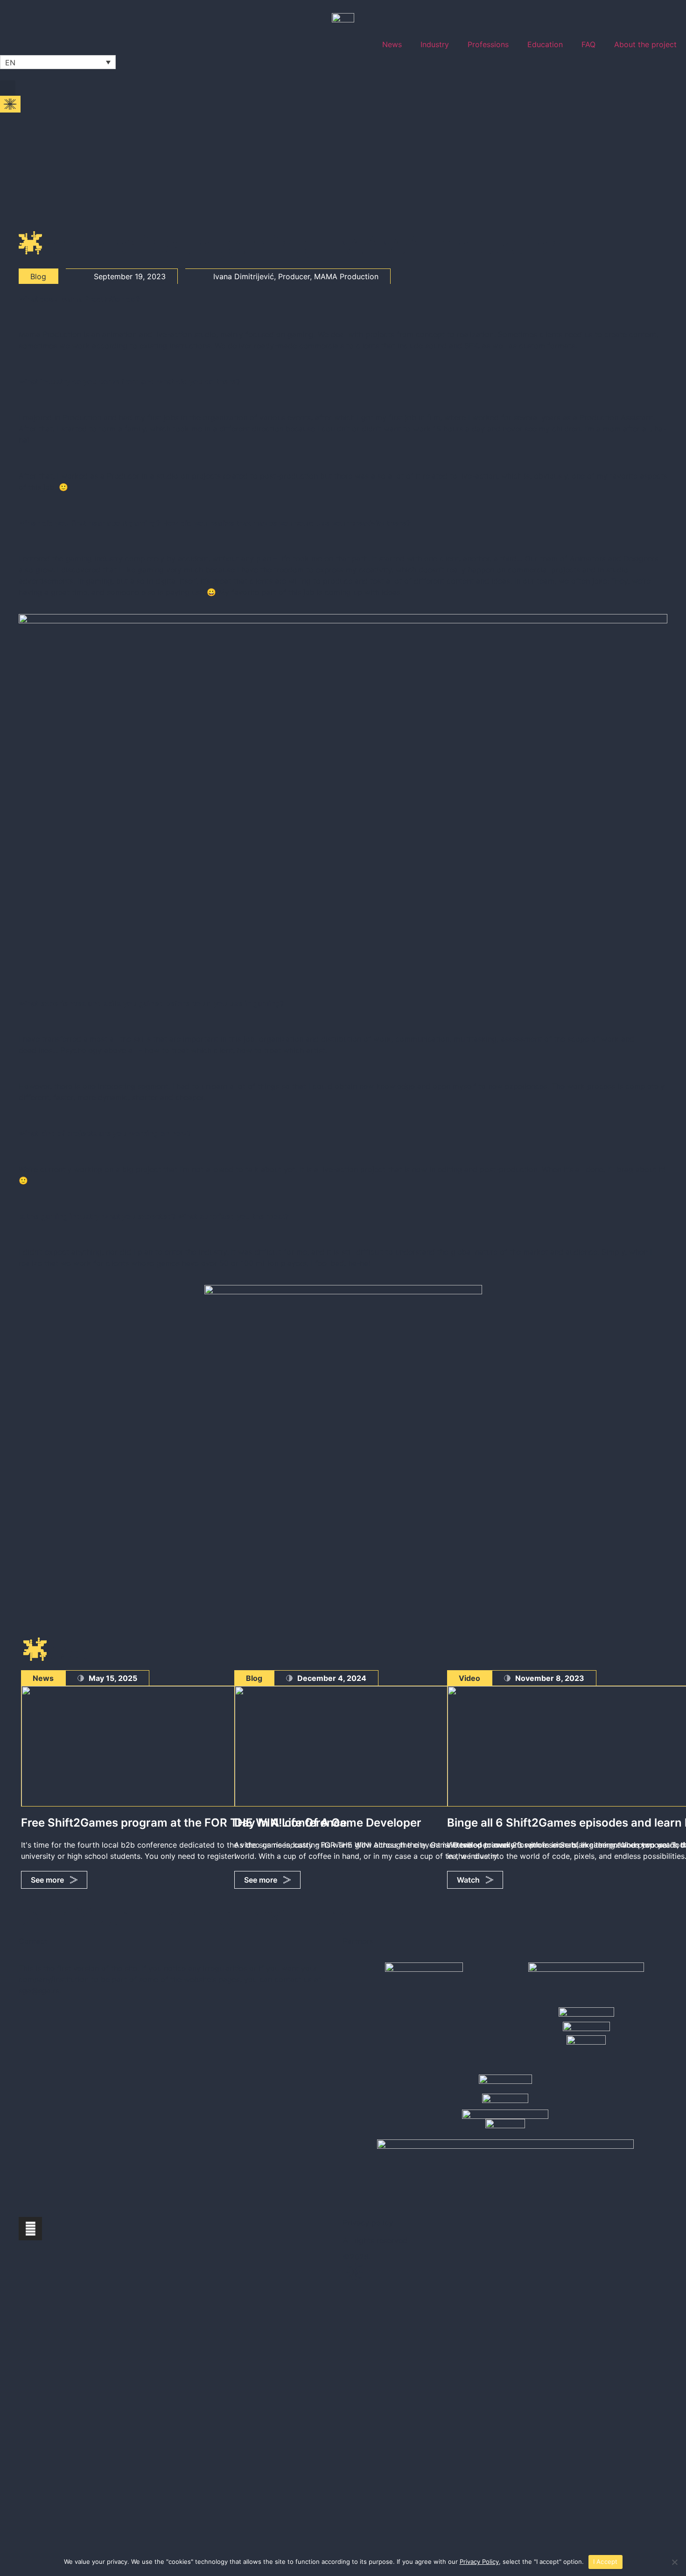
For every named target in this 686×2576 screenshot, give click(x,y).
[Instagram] (30, 2229)
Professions (488, 44)
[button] (8, 88)
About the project (645, 44)
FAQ (588, 44)
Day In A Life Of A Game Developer (328, 1823)
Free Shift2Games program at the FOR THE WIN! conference (184, 1823)
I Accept (605, 2562)
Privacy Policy (479, 2562)
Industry (435, 44)
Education (545, 44)
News (392, 44)
